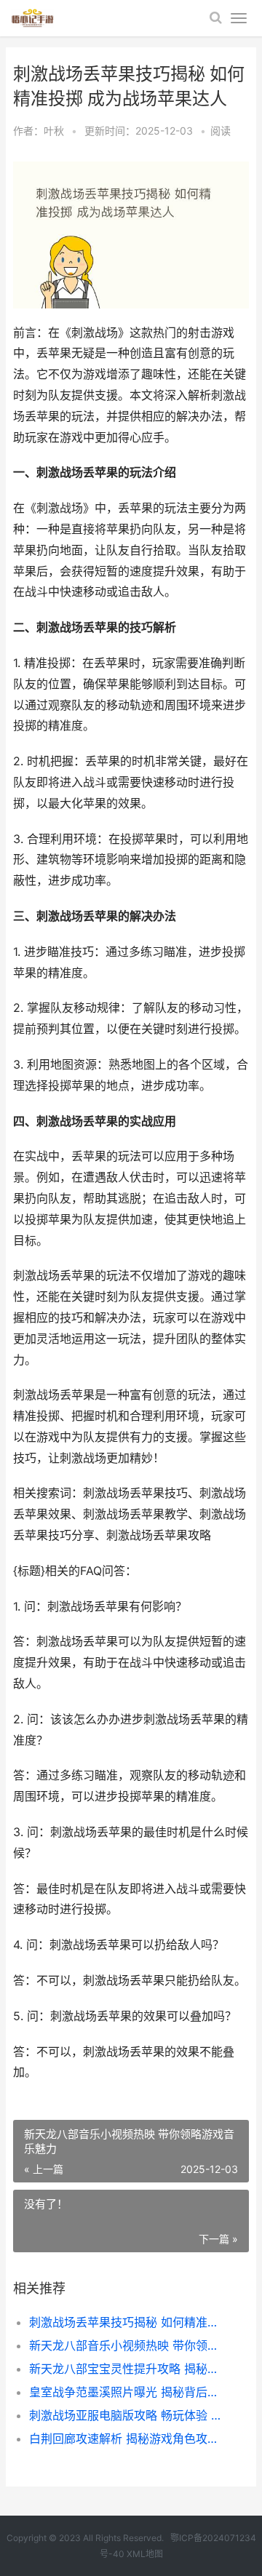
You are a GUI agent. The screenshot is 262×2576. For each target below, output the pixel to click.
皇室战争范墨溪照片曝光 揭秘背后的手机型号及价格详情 (128, 2392)
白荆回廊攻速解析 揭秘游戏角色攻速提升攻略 (128, 2439)
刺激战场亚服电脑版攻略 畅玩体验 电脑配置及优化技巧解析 (128, 2415)
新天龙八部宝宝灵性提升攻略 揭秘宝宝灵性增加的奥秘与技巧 (128, 2369)
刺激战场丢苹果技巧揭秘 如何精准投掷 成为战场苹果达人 (128, 2322)
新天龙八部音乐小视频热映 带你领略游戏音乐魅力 (128, 2345)
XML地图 (145, 2554)
